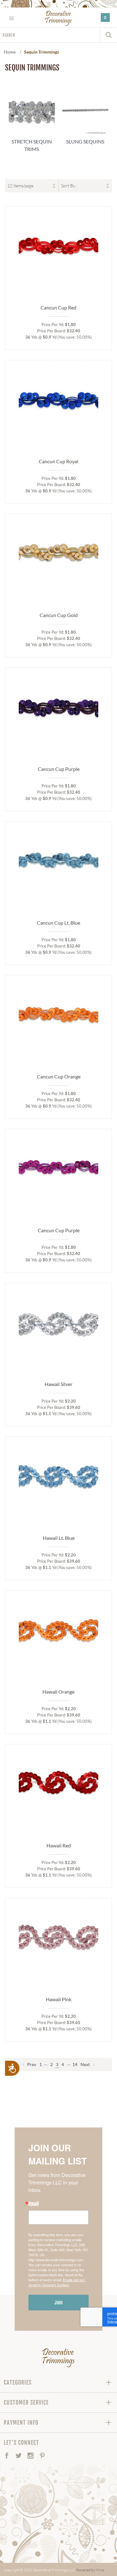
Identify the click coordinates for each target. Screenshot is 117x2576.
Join (59, 2303)
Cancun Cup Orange (59, 1076)
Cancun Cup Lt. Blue (58, 923)
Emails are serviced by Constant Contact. (57, 2282)
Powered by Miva (90, 2570)
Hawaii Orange (58, 1692)
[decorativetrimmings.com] (58, 2358)
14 (75, 2064)
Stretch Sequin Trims (32, 145)
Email (34, 2204)
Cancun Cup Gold (59, 615)
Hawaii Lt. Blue (59, 1538)
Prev (31, 2064)
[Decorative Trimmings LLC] (58, 18)
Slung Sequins (85, 141)
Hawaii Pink (59, 1999)
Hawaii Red (59, 1845)
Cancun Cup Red (58, 307)
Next (86, 2064)
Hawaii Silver (58, 1384)
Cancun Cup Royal (58, 461)
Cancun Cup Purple (59, 769)
